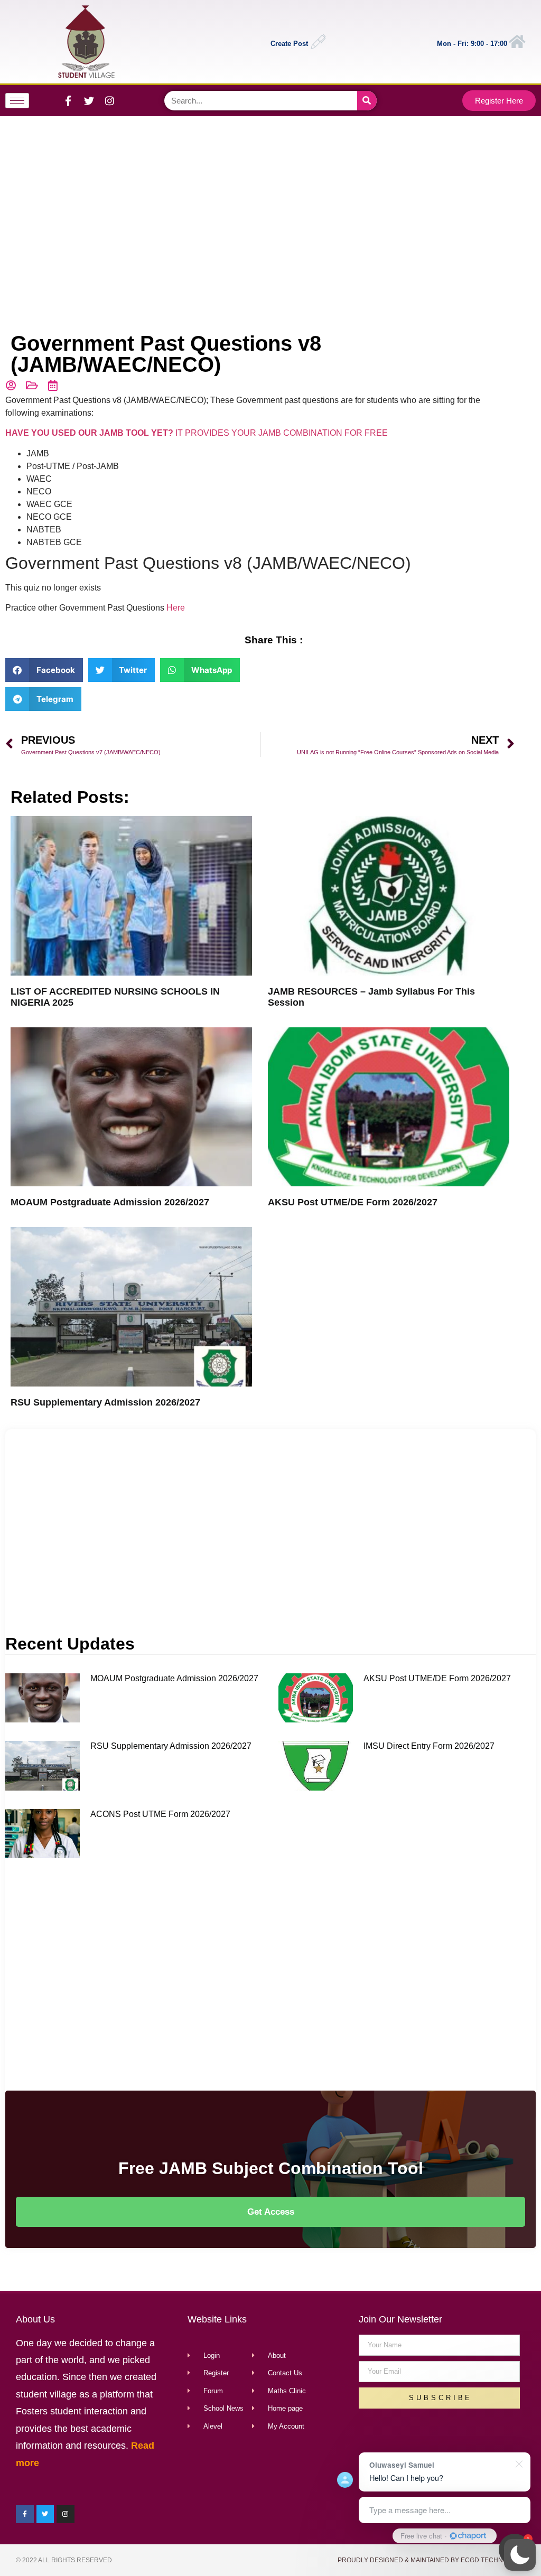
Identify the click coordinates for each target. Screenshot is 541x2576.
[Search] (367, 101)
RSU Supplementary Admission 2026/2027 (105, 1402)
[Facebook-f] (68, 100)
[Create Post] (318, 42)
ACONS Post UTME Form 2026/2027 (160, 1814)
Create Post (289, 44)
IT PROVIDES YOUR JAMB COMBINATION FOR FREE (197, 433)
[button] (520, 2555)
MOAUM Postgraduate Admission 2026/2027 (110, 1202)
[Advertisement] (268, 201)
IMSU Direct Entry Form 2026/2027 (429, 1746)
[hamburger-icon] (17, 101)
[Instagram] (109, 100)
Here (176, 608)
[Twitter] (89, 100)
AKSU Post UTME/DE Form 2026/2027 (353, 1202)
